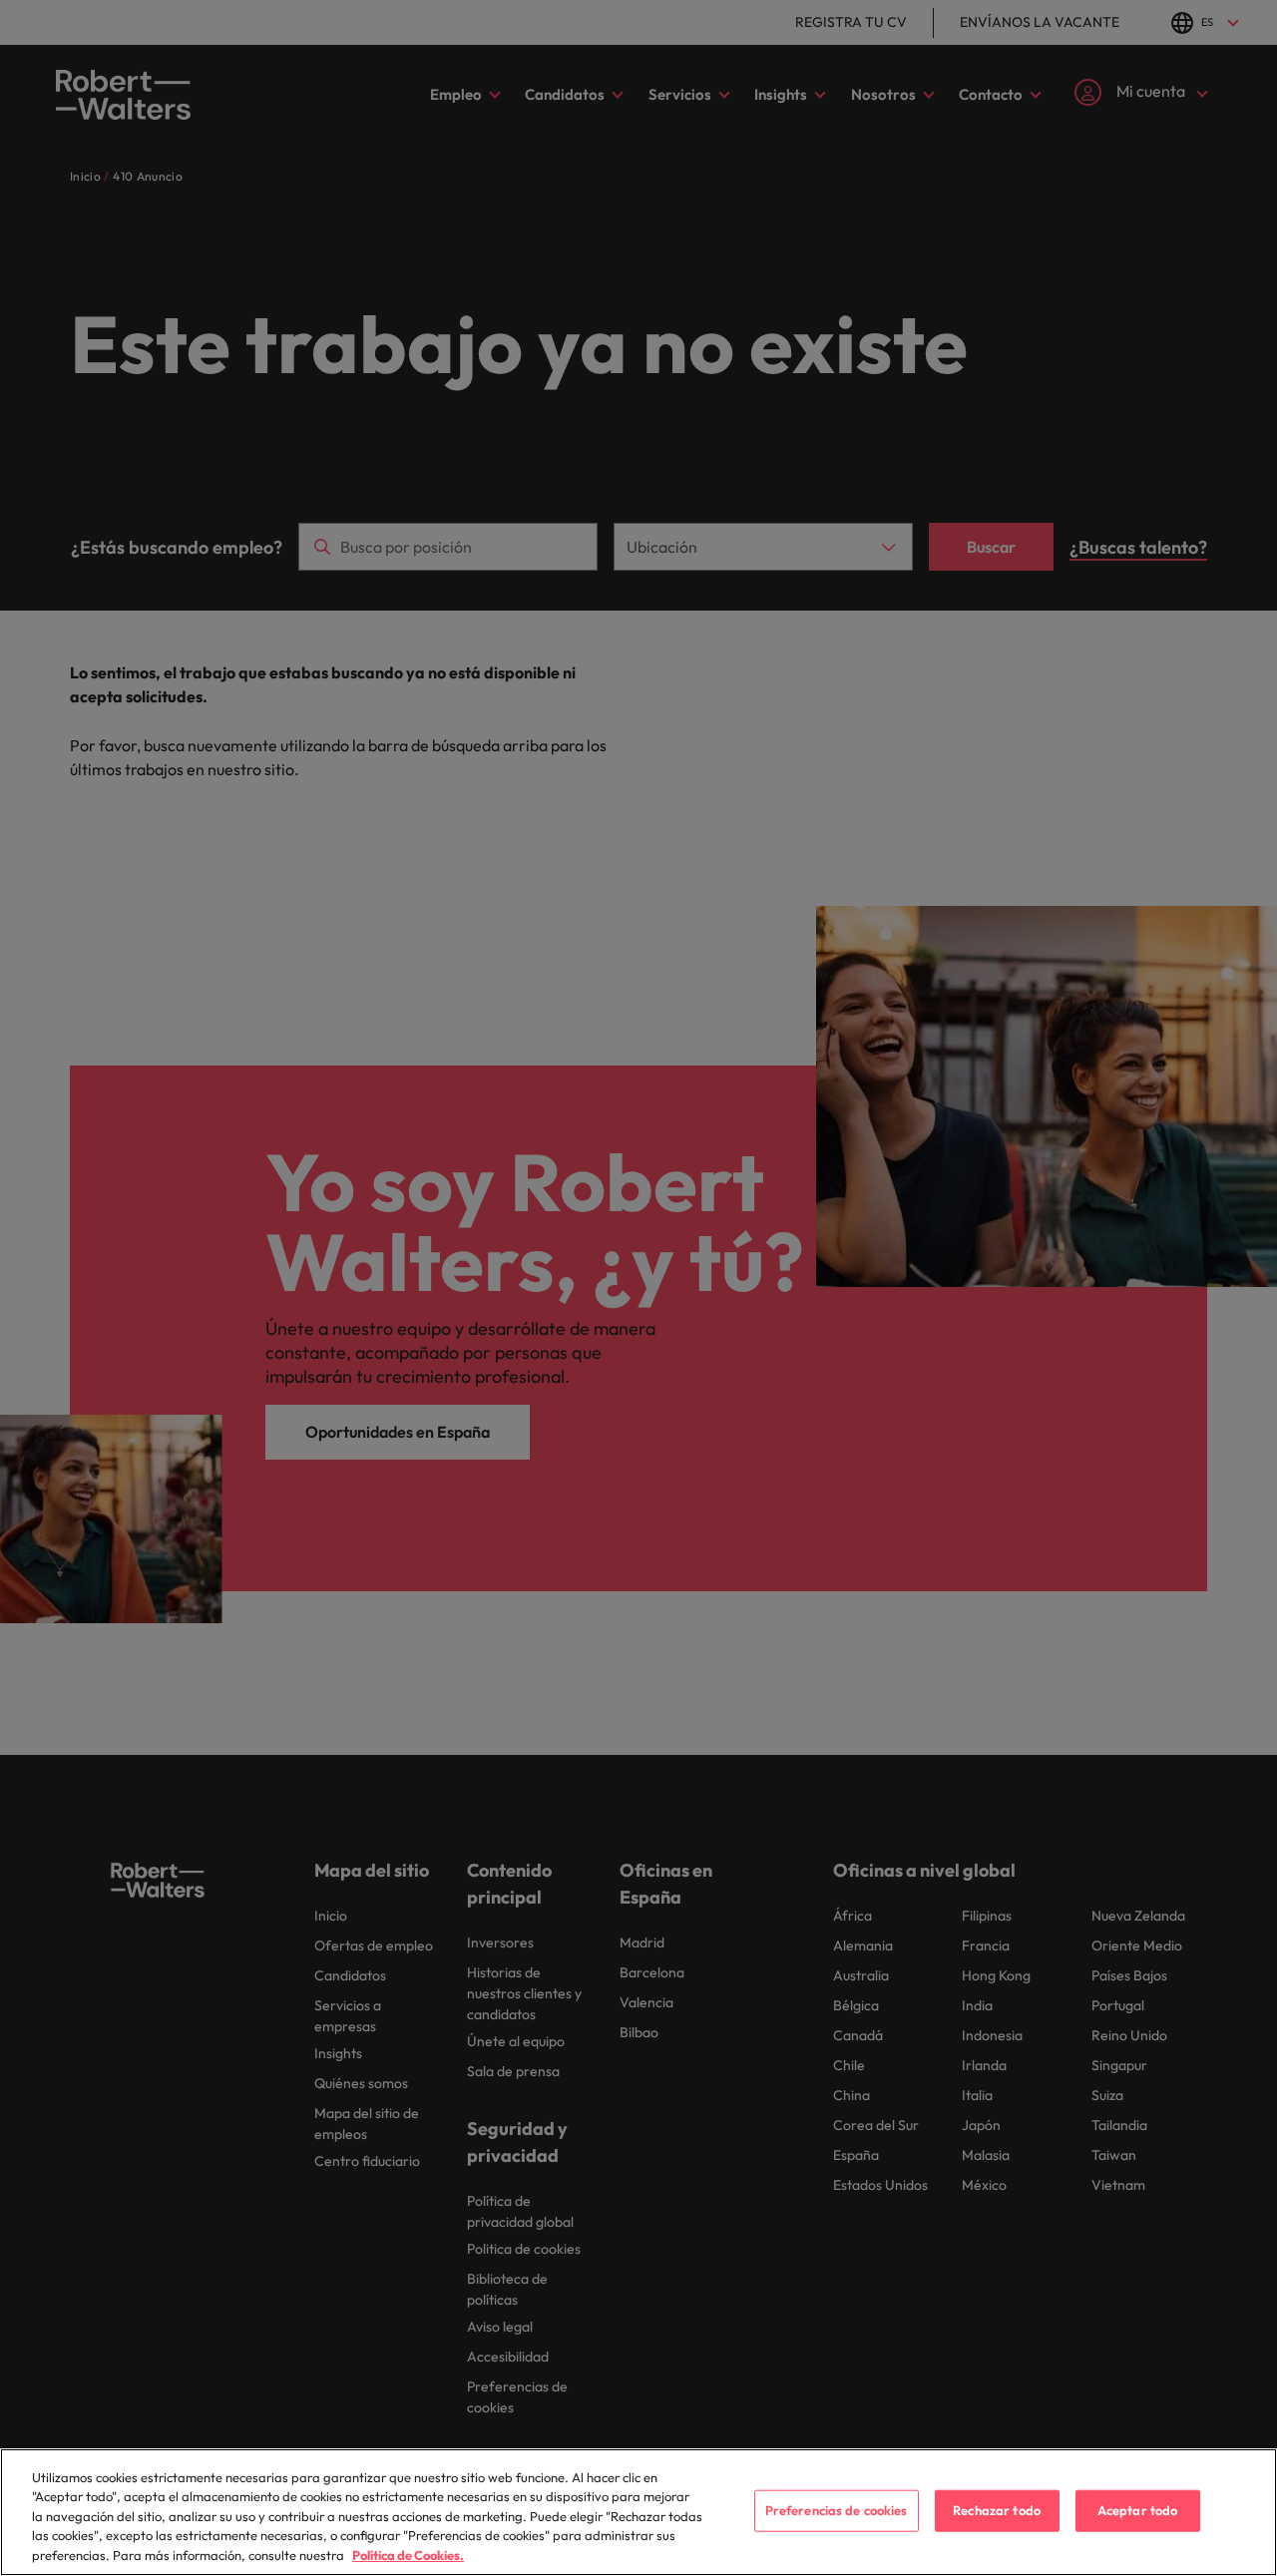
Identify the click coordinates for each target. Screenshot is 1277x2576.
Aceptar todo (1138, 2510)
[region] (638, 2512)
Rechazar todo (997, 2510)
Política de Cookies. (408, 2555)
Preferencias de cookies (837, 2510)
